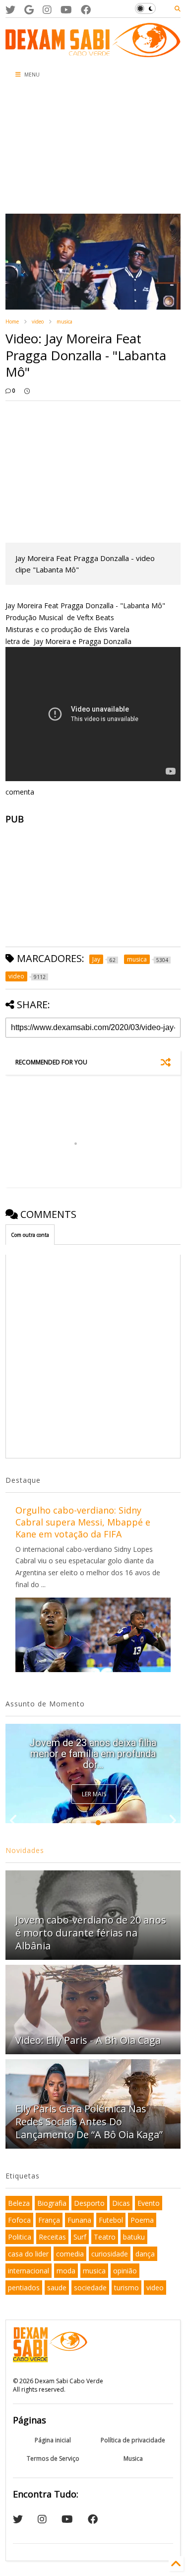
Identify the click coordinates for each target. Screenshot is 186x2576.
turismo (126, 2288)
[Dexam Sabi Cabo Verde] (93, 52)
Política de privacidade (133, 2440)
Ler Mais (94, 1794)
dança (145, 2254)
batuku (134, 2237)
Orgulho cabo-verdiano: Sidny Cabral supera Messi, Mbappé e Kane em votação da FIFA (83, 1522)
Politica (20, 2237)
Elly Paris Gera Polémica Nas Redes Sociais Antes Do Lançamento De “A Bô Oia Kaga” (89, 2122)
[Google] (29, 10)
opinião (125, 2271)
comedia (70, 2254)
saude (57, 2288)
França (49, 2220)
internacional (29, 2271)
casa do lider (28, 2254)
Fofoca (19, 2220)
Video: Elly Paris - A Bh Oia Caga (88, 2040)
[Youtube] (66, 10)
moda (66, 2271)
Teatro (105, 2237)
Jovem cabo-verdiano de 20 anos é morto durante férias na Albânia (91, 1933)
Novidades (25, 1850)
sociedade (90, 2288)
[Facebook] (86, 10)
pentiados (24, 2288)
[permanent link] (27, 391)
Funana (79, 2220)
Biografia (52, 2203)
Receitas (52, 2237)
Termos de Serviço (53, 2458)
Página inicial (53, 2440)
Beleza (19, 2203)
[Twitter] (10, 10)
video (38, 322)
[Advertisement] (60, 149)
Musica (133, 2458)
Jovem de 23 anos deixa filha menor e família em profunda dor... (93, 1754)
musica (64, 322)
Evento (149, 2203)
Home (12, 322)
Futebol (111, 2220)
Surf (80, 2237)
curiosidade (110, 2254)
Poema (142, 2220)
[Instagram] (47, 10)
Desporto (89, 2203)
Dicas (121, 2203)
